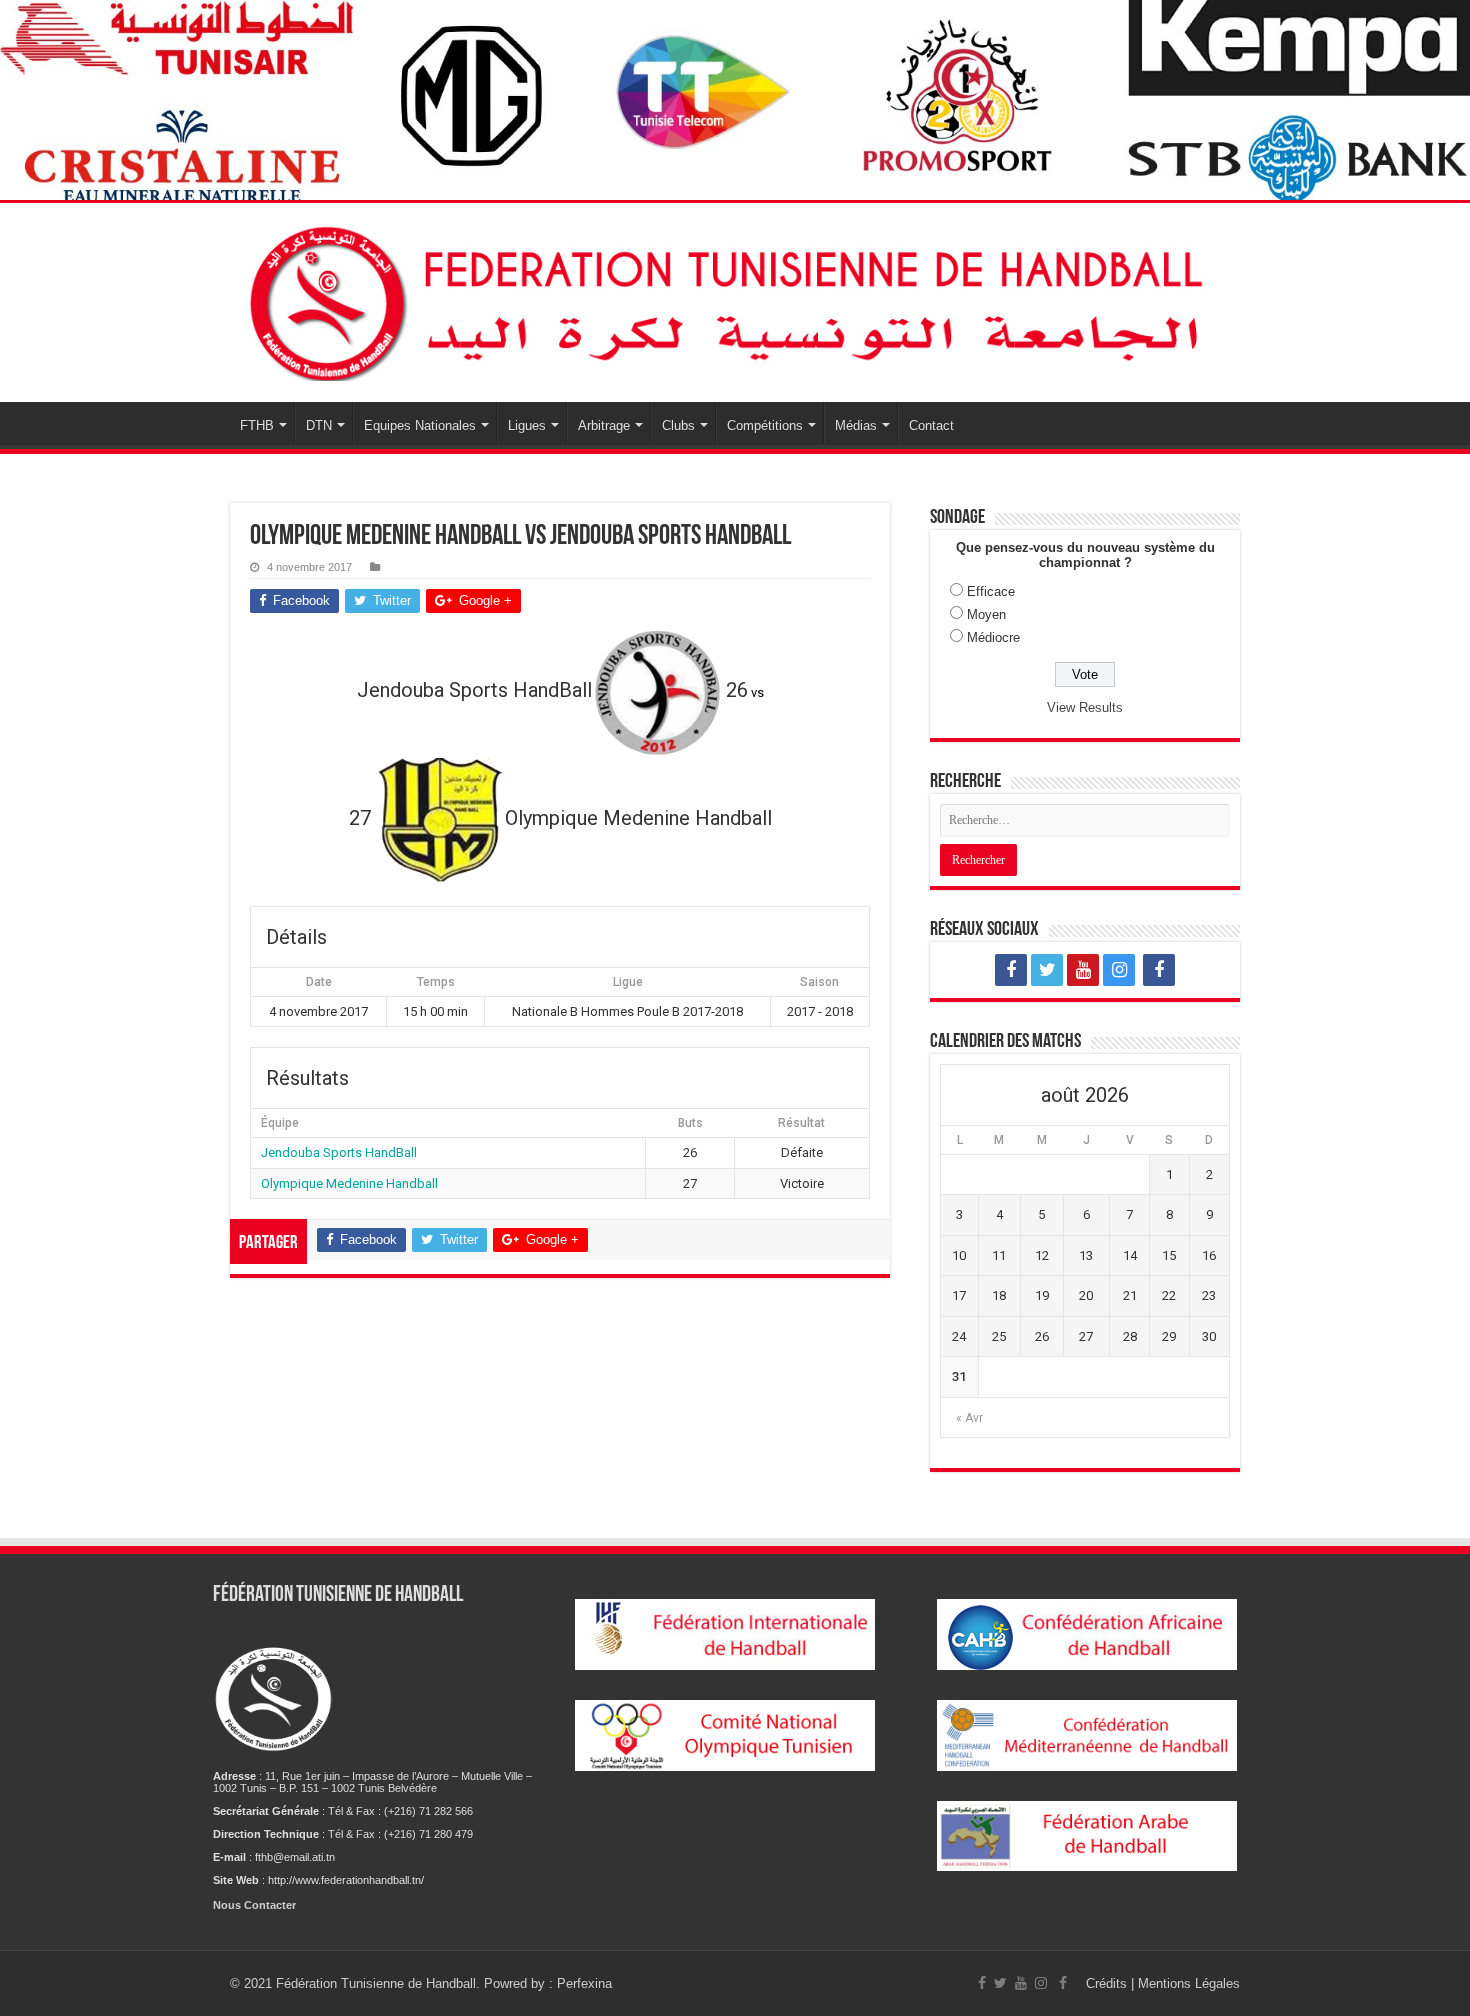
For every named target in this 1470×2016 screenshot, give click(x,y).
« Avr (969, 1418)
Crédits (1108, 1983)
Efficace (991, 591)
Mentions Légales (1189, 1983)
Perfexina (584, 1983)
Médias (856, 425)
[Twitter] (1047, 970)
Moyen (986, 614)
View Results (1085, 707)
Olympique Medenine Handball (349, 1183)
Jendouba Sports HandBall (339, 1152)
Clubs (678, 425)
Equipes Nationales (420, 425)
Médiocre (993, 637)
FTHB (257, 425)
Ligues (527, 425)
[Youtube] (1083, 970)
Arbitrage (604, 425)
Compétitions (765, 425)
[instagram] (1119, 970)
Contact (931, 425)
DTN (319, 425)
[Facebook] (1011, 970)
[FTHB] (735, 299)
